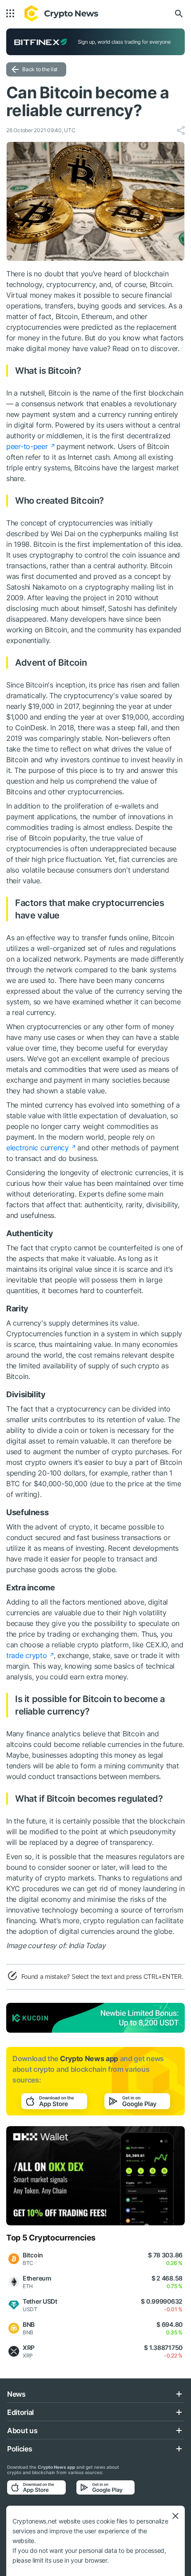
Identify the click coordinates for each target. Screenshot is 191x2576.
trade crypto (27, 1655)
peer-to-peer (27, 446)
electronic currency (38, 1148)
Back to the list (40, 69)
